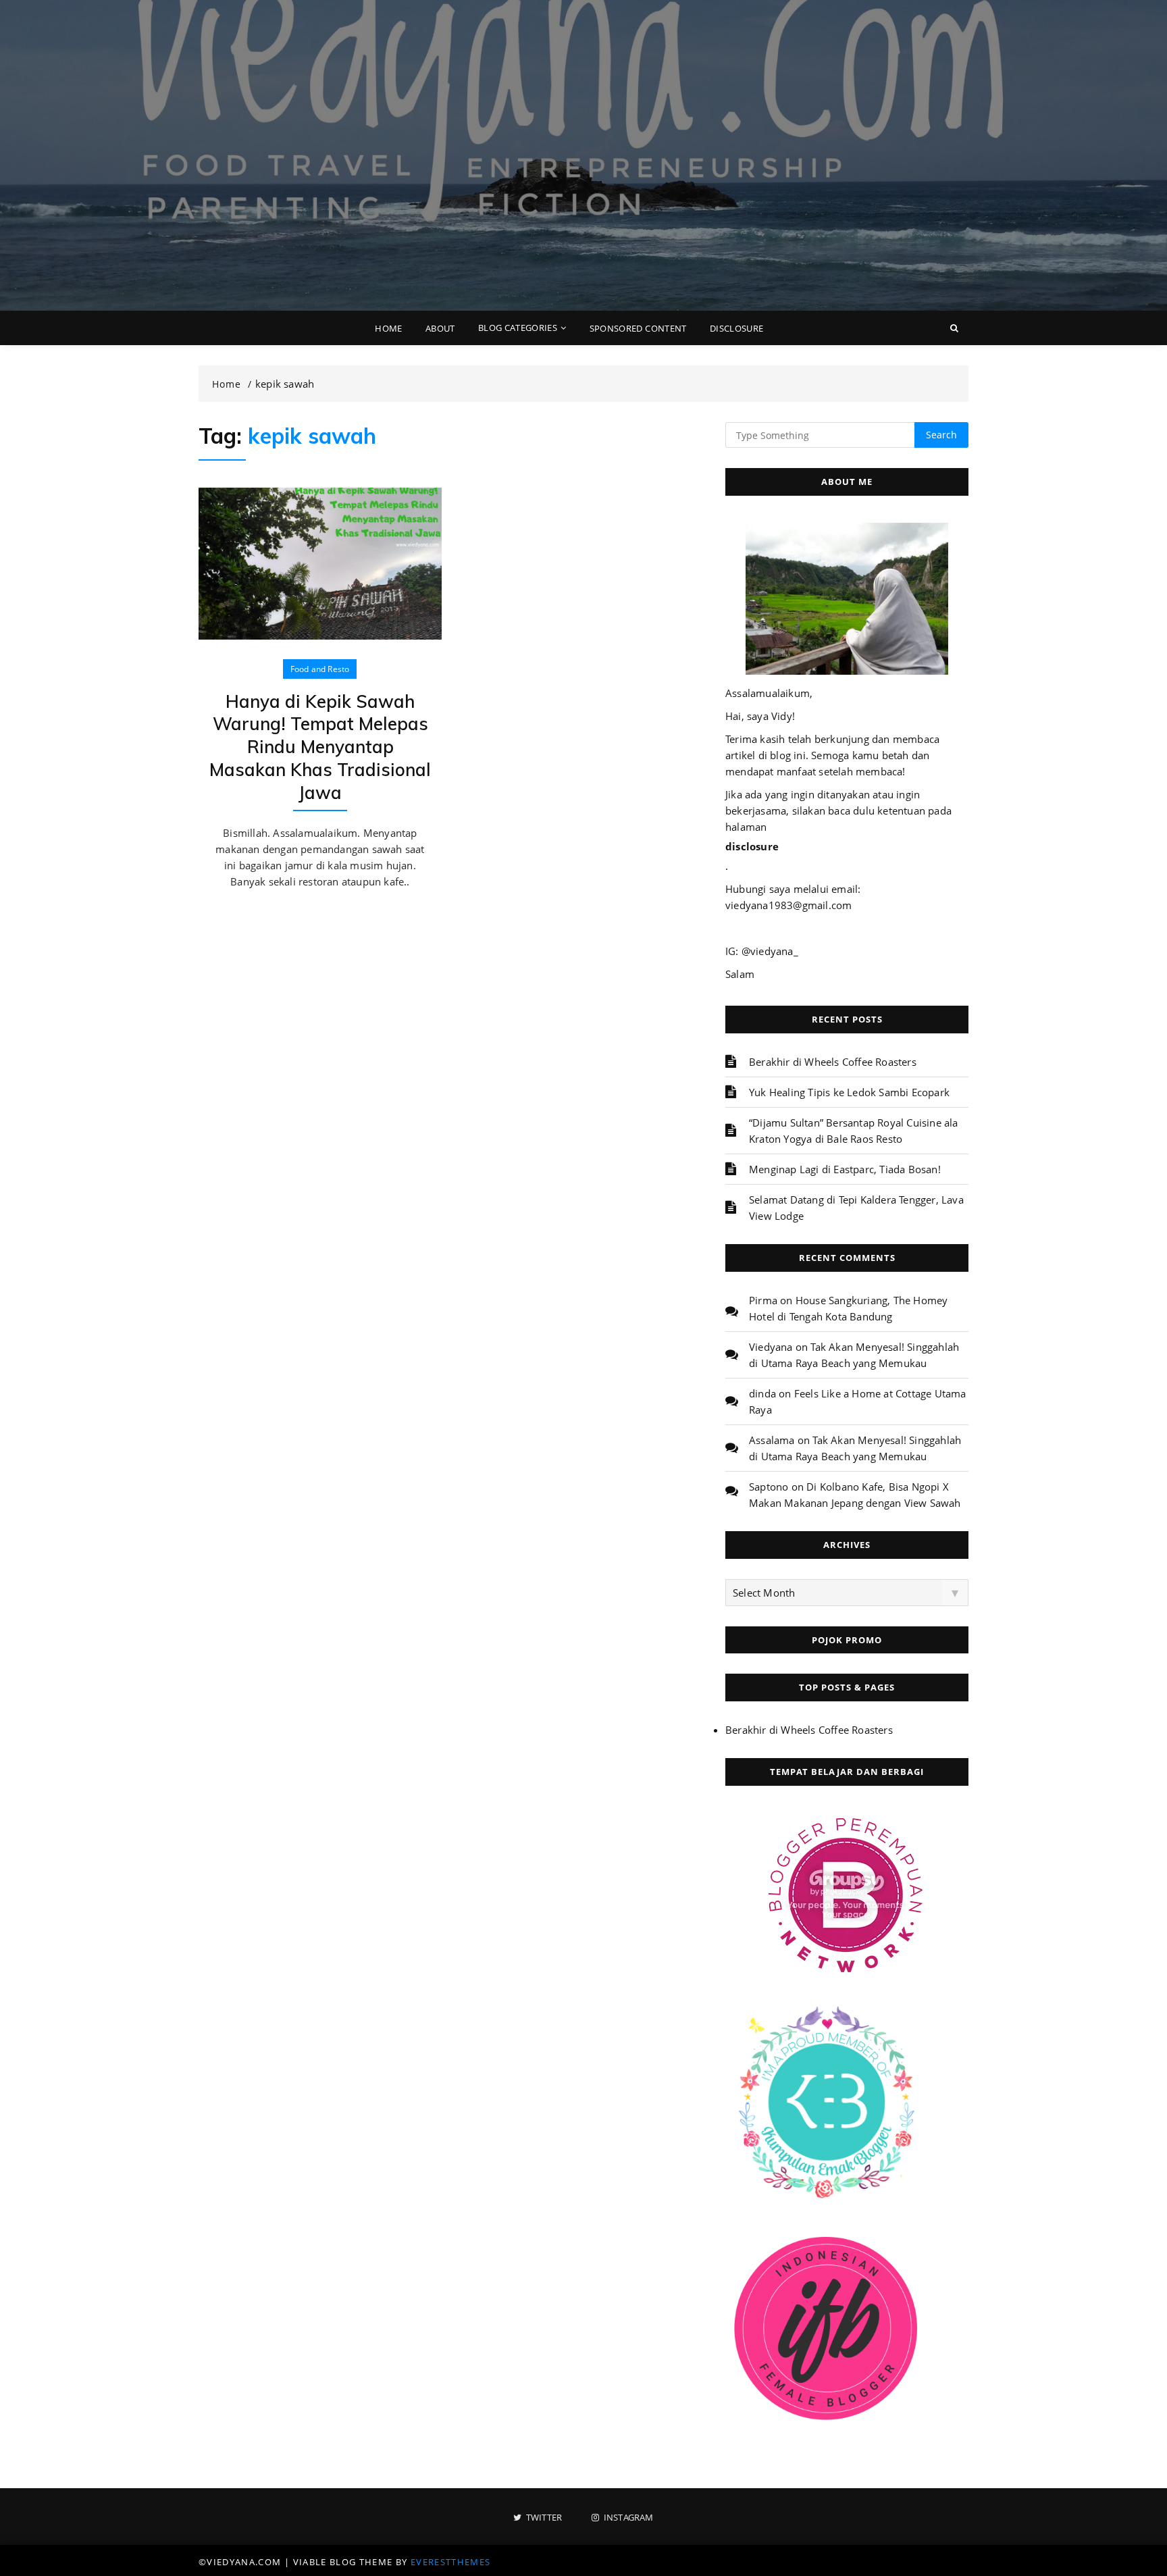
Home (388, 328)
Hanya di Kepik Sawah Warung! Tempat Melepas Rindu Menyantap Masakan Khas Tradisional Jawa (320, 747)
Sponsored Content (638, 328)
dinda (762, 1393)
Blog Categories (518, 328)
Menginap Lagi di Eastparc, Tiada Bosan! (845, 1169)
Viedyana (771, 1347)
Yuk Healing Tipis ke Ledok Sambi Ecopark (849, 1092)
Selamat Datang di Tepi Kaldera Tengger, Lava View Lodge (856, 1208)
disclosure (752, 846)
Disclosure (737, 328)
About (440, 328)
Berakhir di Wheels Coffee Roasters (833, 1062)
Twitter (543, 2518)
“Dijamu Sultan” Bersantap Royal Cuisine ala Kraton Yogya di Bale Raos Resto (854, 1131)
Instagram (627, 2518)
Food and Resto (320, 669)
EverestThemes (451, 2562)
